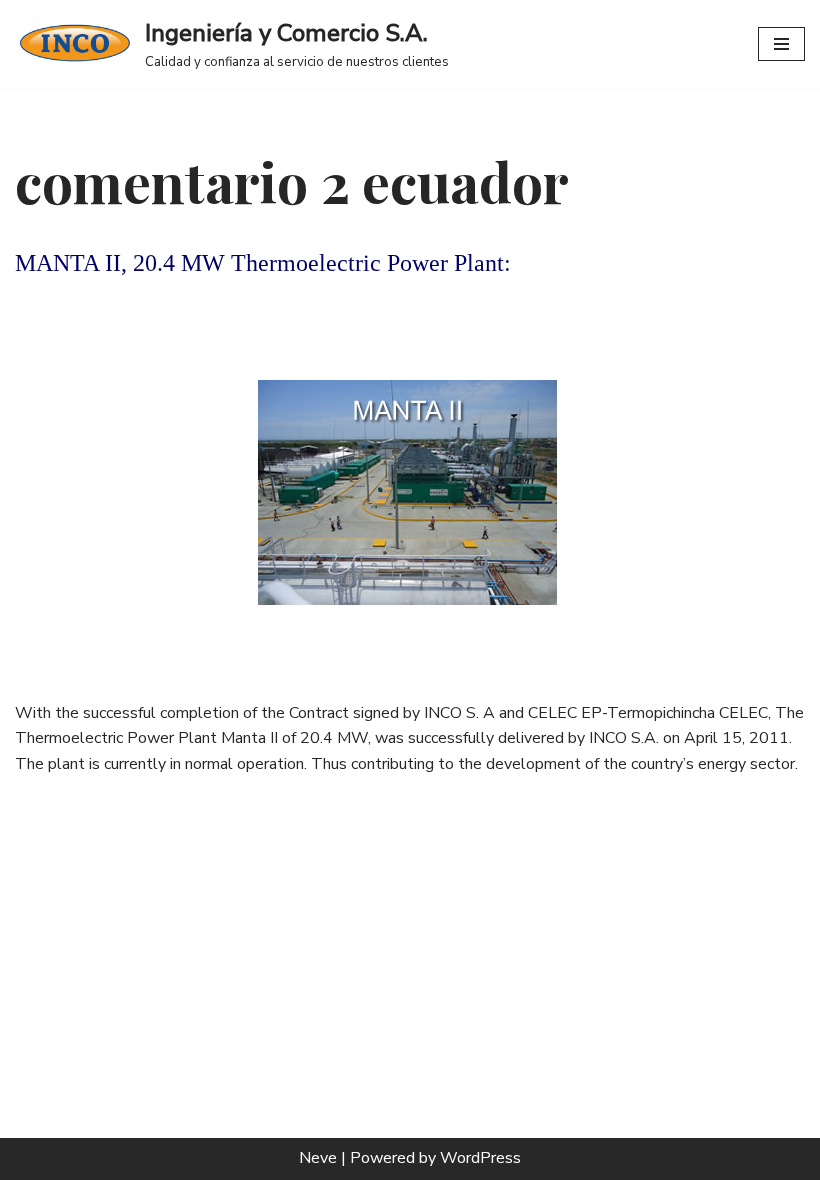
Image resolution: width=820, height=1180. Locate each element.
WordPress (480, 1158)
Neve (318, 1158)
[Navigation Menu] (781, 44)
